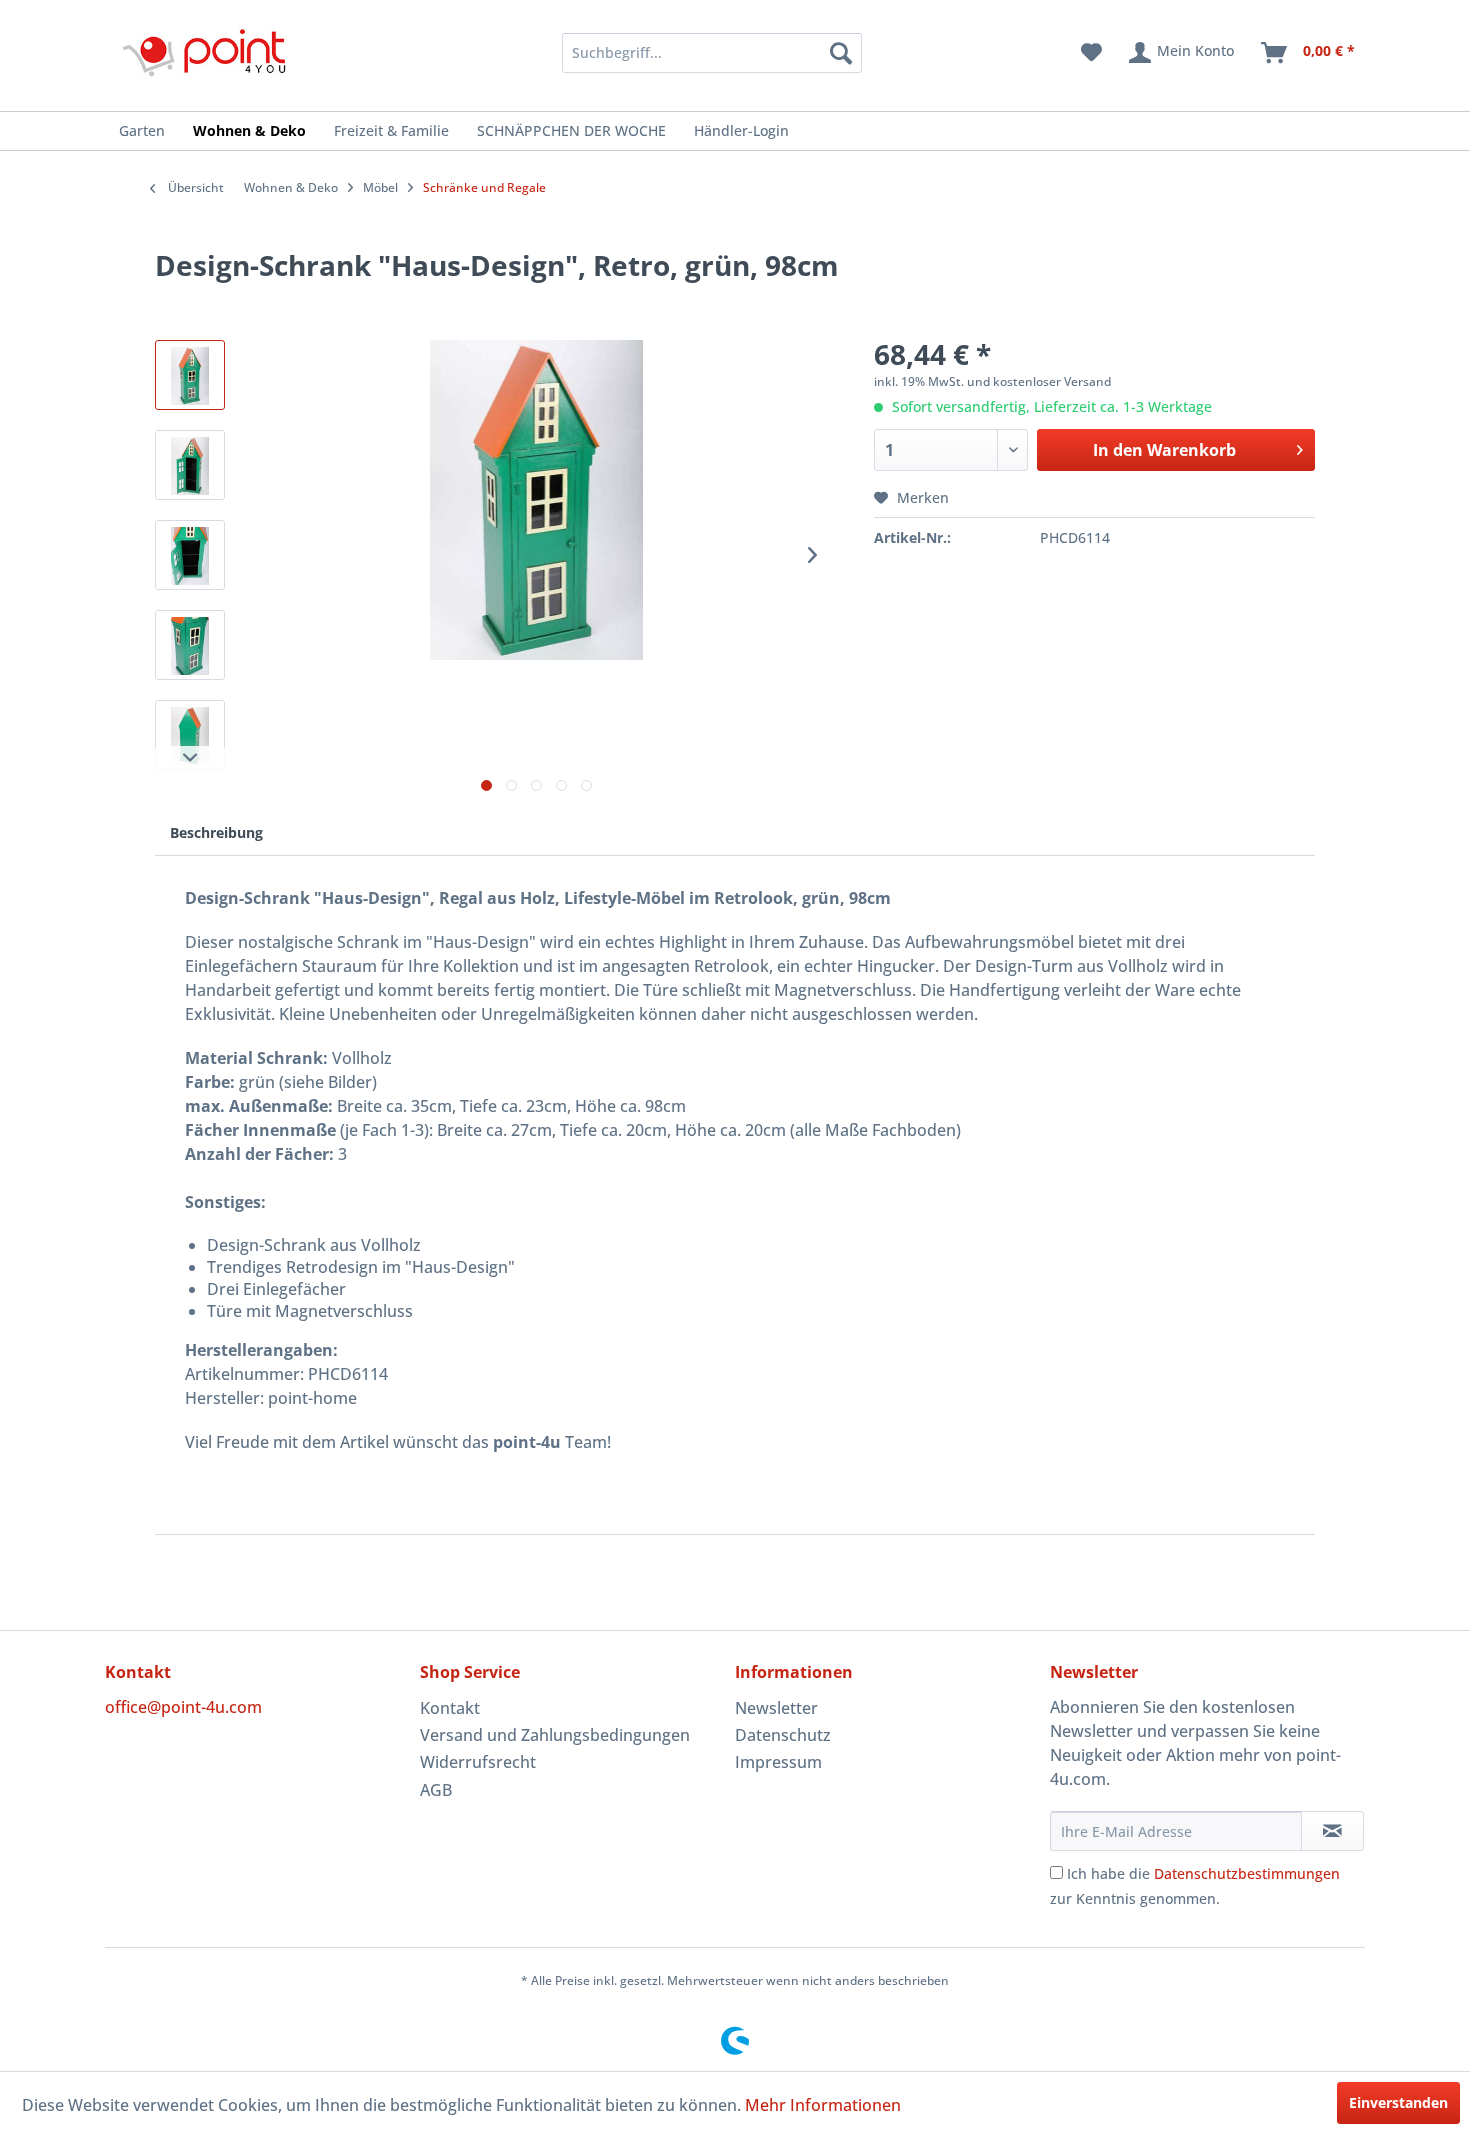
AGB (436, 1790)
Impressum (778, 1762)
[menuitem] (685, 53)
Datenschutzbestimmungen (1247, 1873)
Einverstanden (1398, 2102)
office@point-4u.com (183, 1707)
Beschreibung (216, 832)
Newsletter (776, 1708)
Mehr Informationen (823, 2105)
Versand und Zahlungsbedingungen (555, 1735)
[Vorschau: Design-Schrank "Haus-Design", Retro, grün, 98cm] (190, 375)
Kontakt (450, 1708)
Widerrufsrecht (478, 1762)
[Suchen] (841, 53)
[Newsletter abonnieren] (1332, 1831)
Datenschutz (783, 1735)
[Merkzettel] (1091, 53)
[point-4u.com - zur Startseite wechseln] (205, 52)
